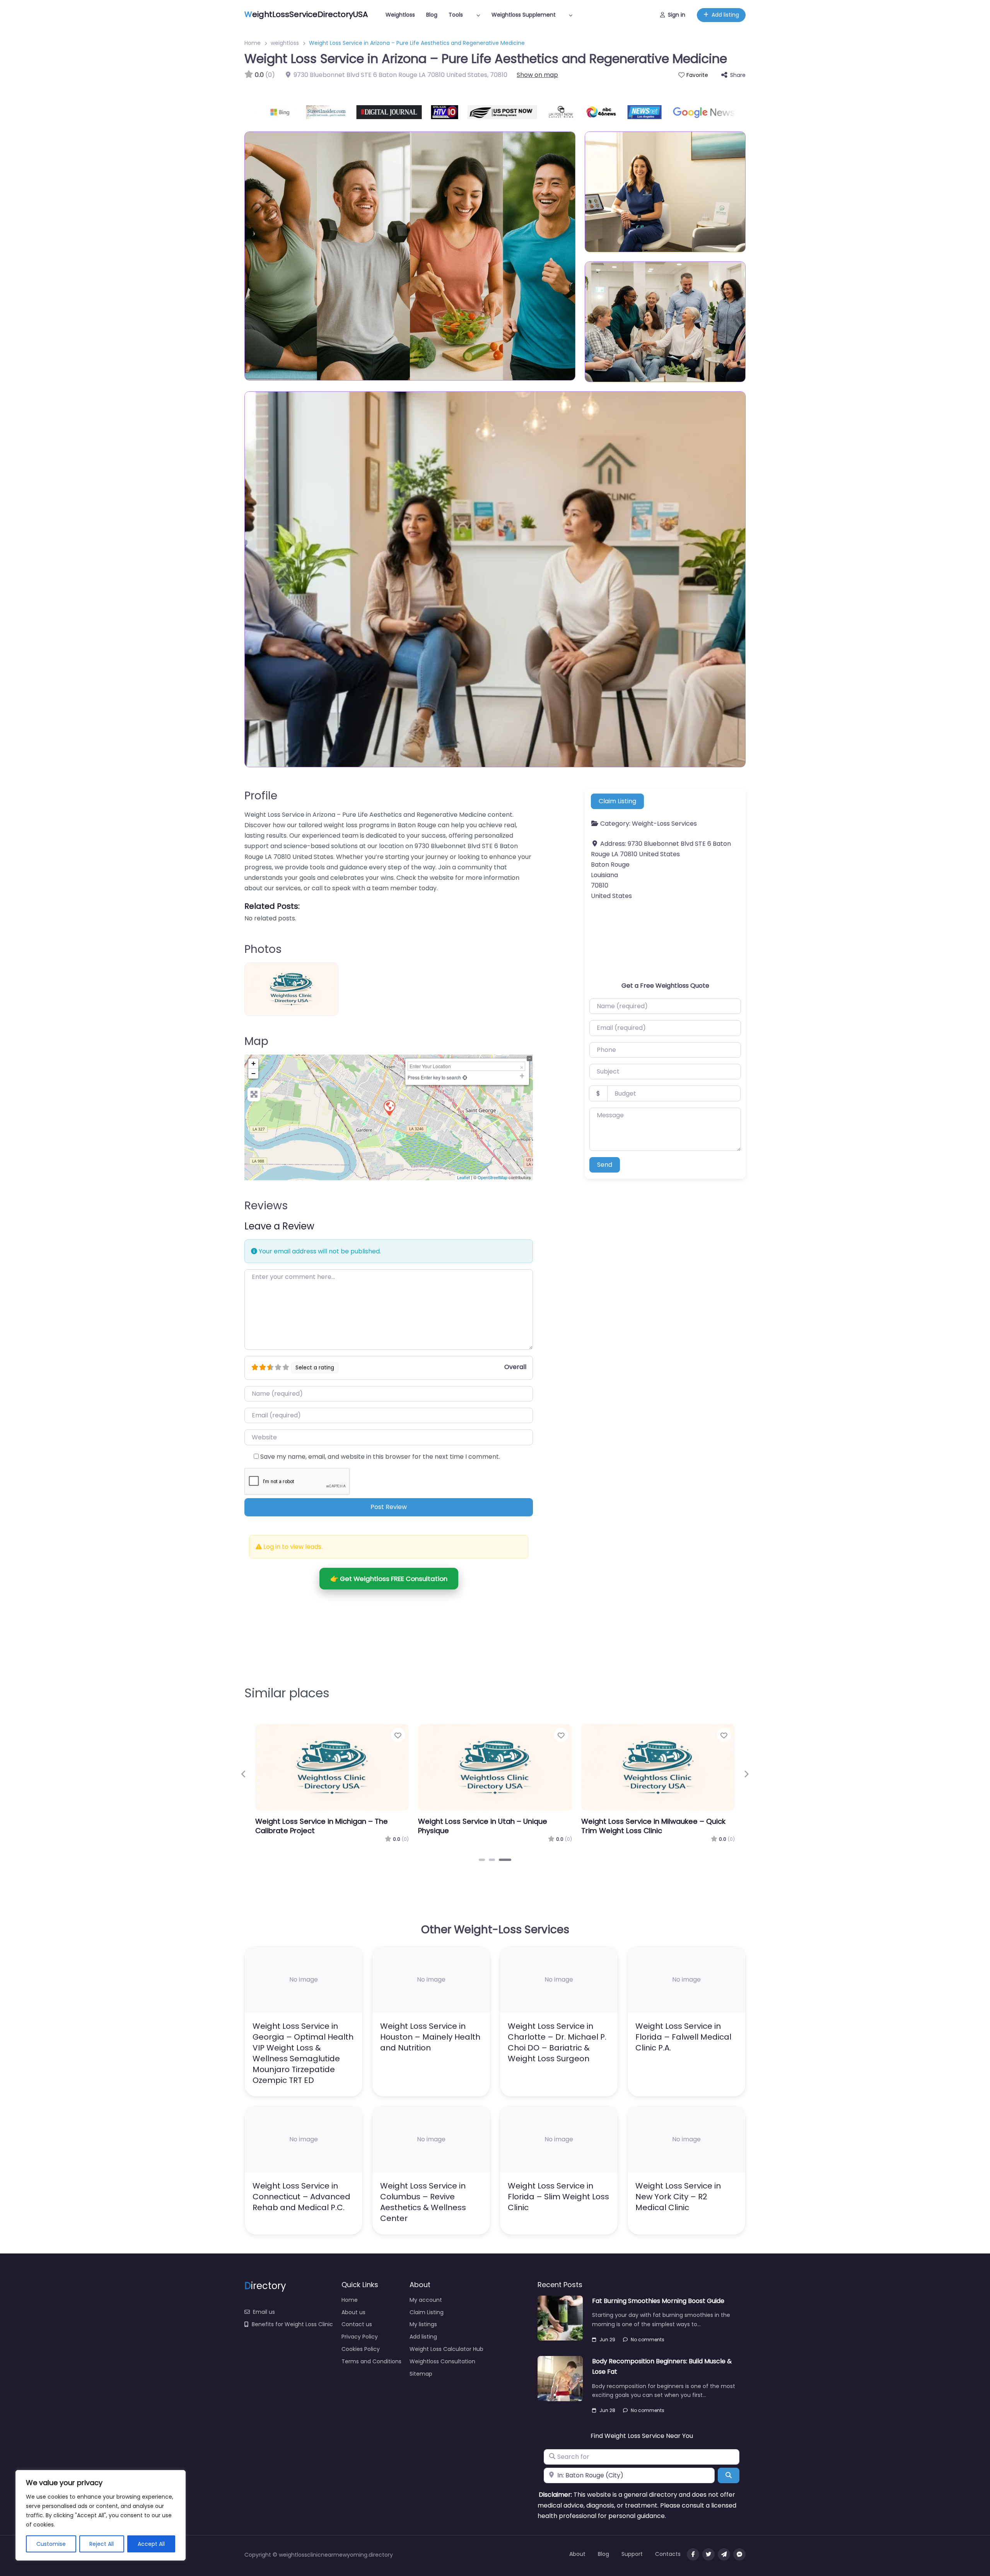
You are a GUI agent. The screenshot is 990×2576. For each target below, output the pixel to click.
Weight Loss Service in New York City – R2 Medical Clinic (678, 2197)
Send (605, 1165)
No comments (648, 2340)
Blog (432, 15)
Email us (264, 2312)
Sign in (677, 15)
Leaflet (463, 1177)
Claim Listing (617, 801)
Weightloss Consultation (442, 2361)
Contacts (668, 2554)
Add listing (725, 15)
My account (426, 2300)
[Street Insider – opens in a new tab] (285, 112)
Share (738, 75)
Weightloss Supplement (524, 15)
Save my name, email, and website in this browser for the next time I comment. (380, 1457)
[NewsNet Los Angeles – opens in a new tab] (603, 112)
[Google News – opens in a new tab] (662, 112)
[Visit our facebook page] (693, 2554)
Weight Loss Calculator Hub (446, 2349)
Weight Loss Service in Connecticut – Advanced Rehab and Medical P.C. (301, 2197)
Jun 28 (607, 2410)
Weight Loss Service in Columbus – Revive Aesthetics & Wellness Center (423, 2202)
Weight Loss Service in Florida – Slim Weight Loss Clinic (558, 2197)
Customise (51, 2544)
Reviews (266, 1206)
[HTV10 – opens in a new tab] (403, 112)
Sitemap (421, 2374)
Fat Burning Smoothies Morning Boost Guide (658, 2301)
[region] (101, 2515)
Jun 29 (607, 2340)
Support (632, 2554)
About (577, 2554)
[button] (244, 1774)
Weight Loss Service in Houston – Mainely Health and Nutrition (430, 2037)
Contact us (357, 2324)
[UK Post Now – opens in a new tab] (519, 112)
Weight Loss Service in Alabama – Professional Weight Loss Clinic (315, 1826)
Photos (263, 949)
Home (253, 43)
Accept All (151, 2544)
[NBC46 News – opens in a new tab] (560, 112)
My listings (423, 2324)
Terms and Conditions (371, 2361)
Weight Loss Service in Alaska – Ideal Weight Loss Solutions (645, 1826)
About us (353, 2312)
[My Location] (465, 1077)
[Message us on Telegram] (724, 2554)
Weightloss (400, 15)
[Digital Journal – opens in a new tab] (347, 112)
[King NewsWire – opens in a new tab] (719, 112)
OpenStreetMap (492, 1177)
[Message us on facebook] (739, 2554)
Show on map (537, 75)
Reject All (102, 2544)
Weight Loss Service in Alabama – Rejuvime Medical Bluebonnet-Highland (494, 1826)
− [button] (253, 1073)
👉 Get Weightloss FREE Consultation (389, 1579)
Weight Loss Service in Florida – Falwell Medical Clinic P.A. (683, 2037)
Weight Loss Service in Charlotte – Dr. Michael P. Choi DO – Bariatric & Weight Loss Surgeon (557, 2042)
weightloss (285, 43)
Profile (261, 796)
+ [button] (253, 1063)
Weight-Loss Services (664, 824)
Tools (456, 15)
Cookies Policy (361, 2349)
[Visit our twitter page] (708, 2554)
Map (256, 1041)
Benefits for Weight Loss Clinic (292, 2324)
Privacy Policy (360, 2337)
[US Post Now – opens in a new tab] (461, 112)
